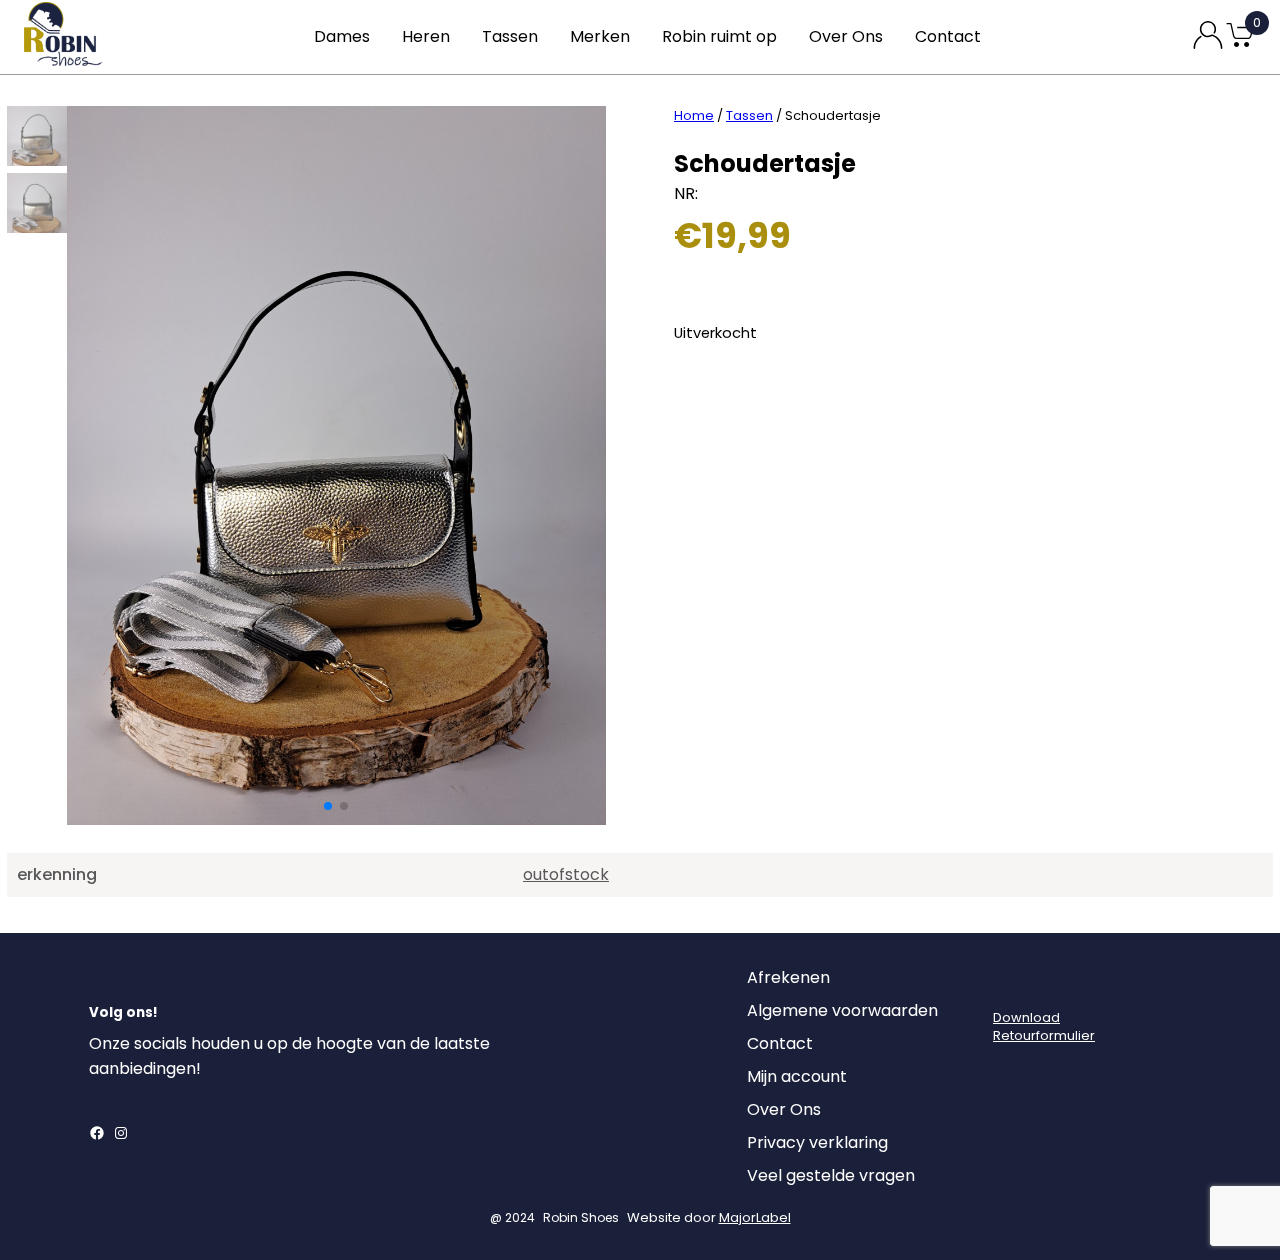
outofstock (566, 874)
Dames (342, 36)
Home (694, 115)
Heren (426, 36)
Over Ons (846, 36)
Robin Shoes (581, 1217)
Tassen (510, 36)
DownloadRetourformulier (1044, 1026)
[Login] (1011, 983)
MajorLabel (755, 1217)
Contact (948, 36)
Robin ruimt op (719, 36)
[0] (1240, 45)
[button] (328, 806)
